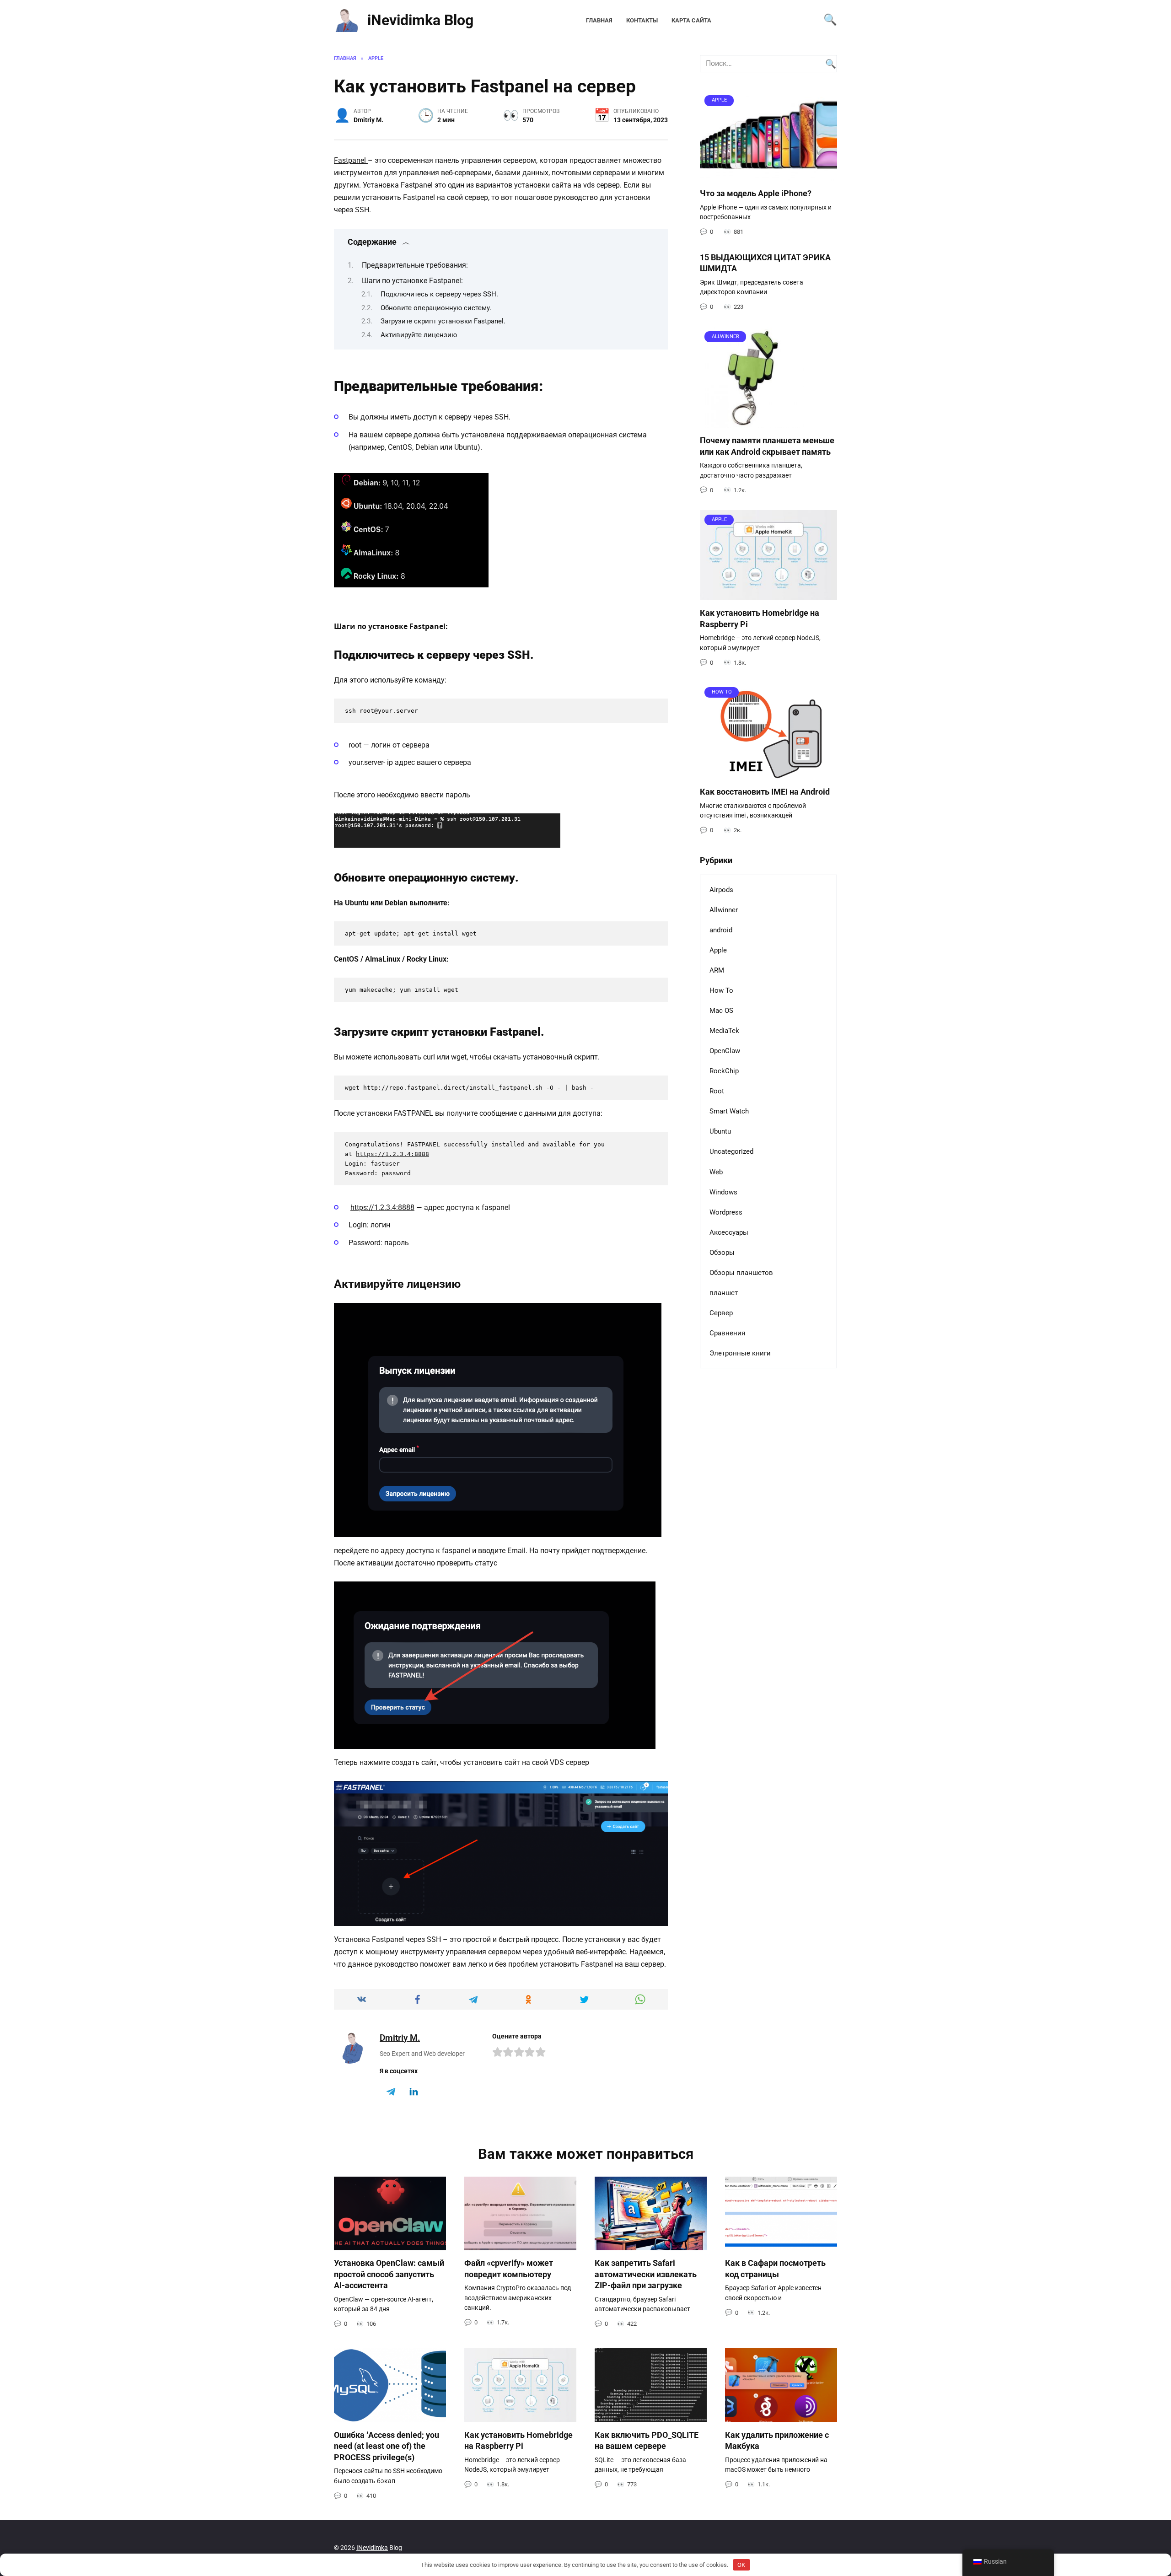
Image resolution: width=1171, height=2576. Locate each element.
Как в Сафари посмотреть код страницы (775, 2269)
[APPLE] (768, 175)
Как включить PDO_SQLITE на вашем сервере (647, 2440)
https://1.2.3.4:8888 (392, 1154)
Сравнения (727, 1333)
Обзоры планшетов (741, 1273)
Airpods (721, 890)
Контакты (642, 20)
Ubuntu (720, 1131)
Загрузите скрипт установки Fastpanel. (443, 321)
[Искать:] (768, 64)
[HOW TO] (768, 773)
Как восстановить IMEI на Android (765, 792)
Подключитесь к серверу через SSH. (439, 294)
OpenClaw (725, 1051)
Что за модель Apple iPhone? (756, 194)
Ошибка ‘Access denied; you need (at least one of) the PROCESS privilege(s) (387, 2446)
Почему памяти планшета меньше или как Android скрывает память (767, 446)
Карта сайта (691, 20)
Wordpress (726, 1212)
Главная (599, 20)
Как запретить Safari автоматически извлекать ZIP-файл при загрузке (646, 2274)
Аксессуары (729, 1232)
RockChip (724, 1071)
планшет (724, 1293)
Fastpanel (351, 160)
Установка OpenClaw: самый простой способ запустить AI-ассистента (389, 2274)
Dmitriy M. (400, 2038)
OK (741, 2565)
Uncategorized (731, 1151)
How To (721, 990)
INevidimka (372, 2548)
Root (717, 1091)
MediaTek (724, 1031)
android (721, 930)
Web (716, 1172)
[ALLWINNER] (752, 422)
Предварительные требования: (415, 265)
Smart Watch (729, 1111)
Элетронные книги (740, 1353)
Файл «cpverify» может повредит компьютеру (509, 2269)
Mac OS (721, 1011)
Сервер (721, 1313)
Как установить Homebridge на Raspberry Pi (518, 2440)
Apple (718, 950)
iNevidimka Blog (420, 20)
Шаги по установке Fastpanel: (412, 281)
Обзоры (722, 1253)
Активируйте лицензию (419, 335)
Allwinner (724, 910)
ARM (717, 970)
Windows (723, 1192)
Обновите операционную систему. (436, 308)
